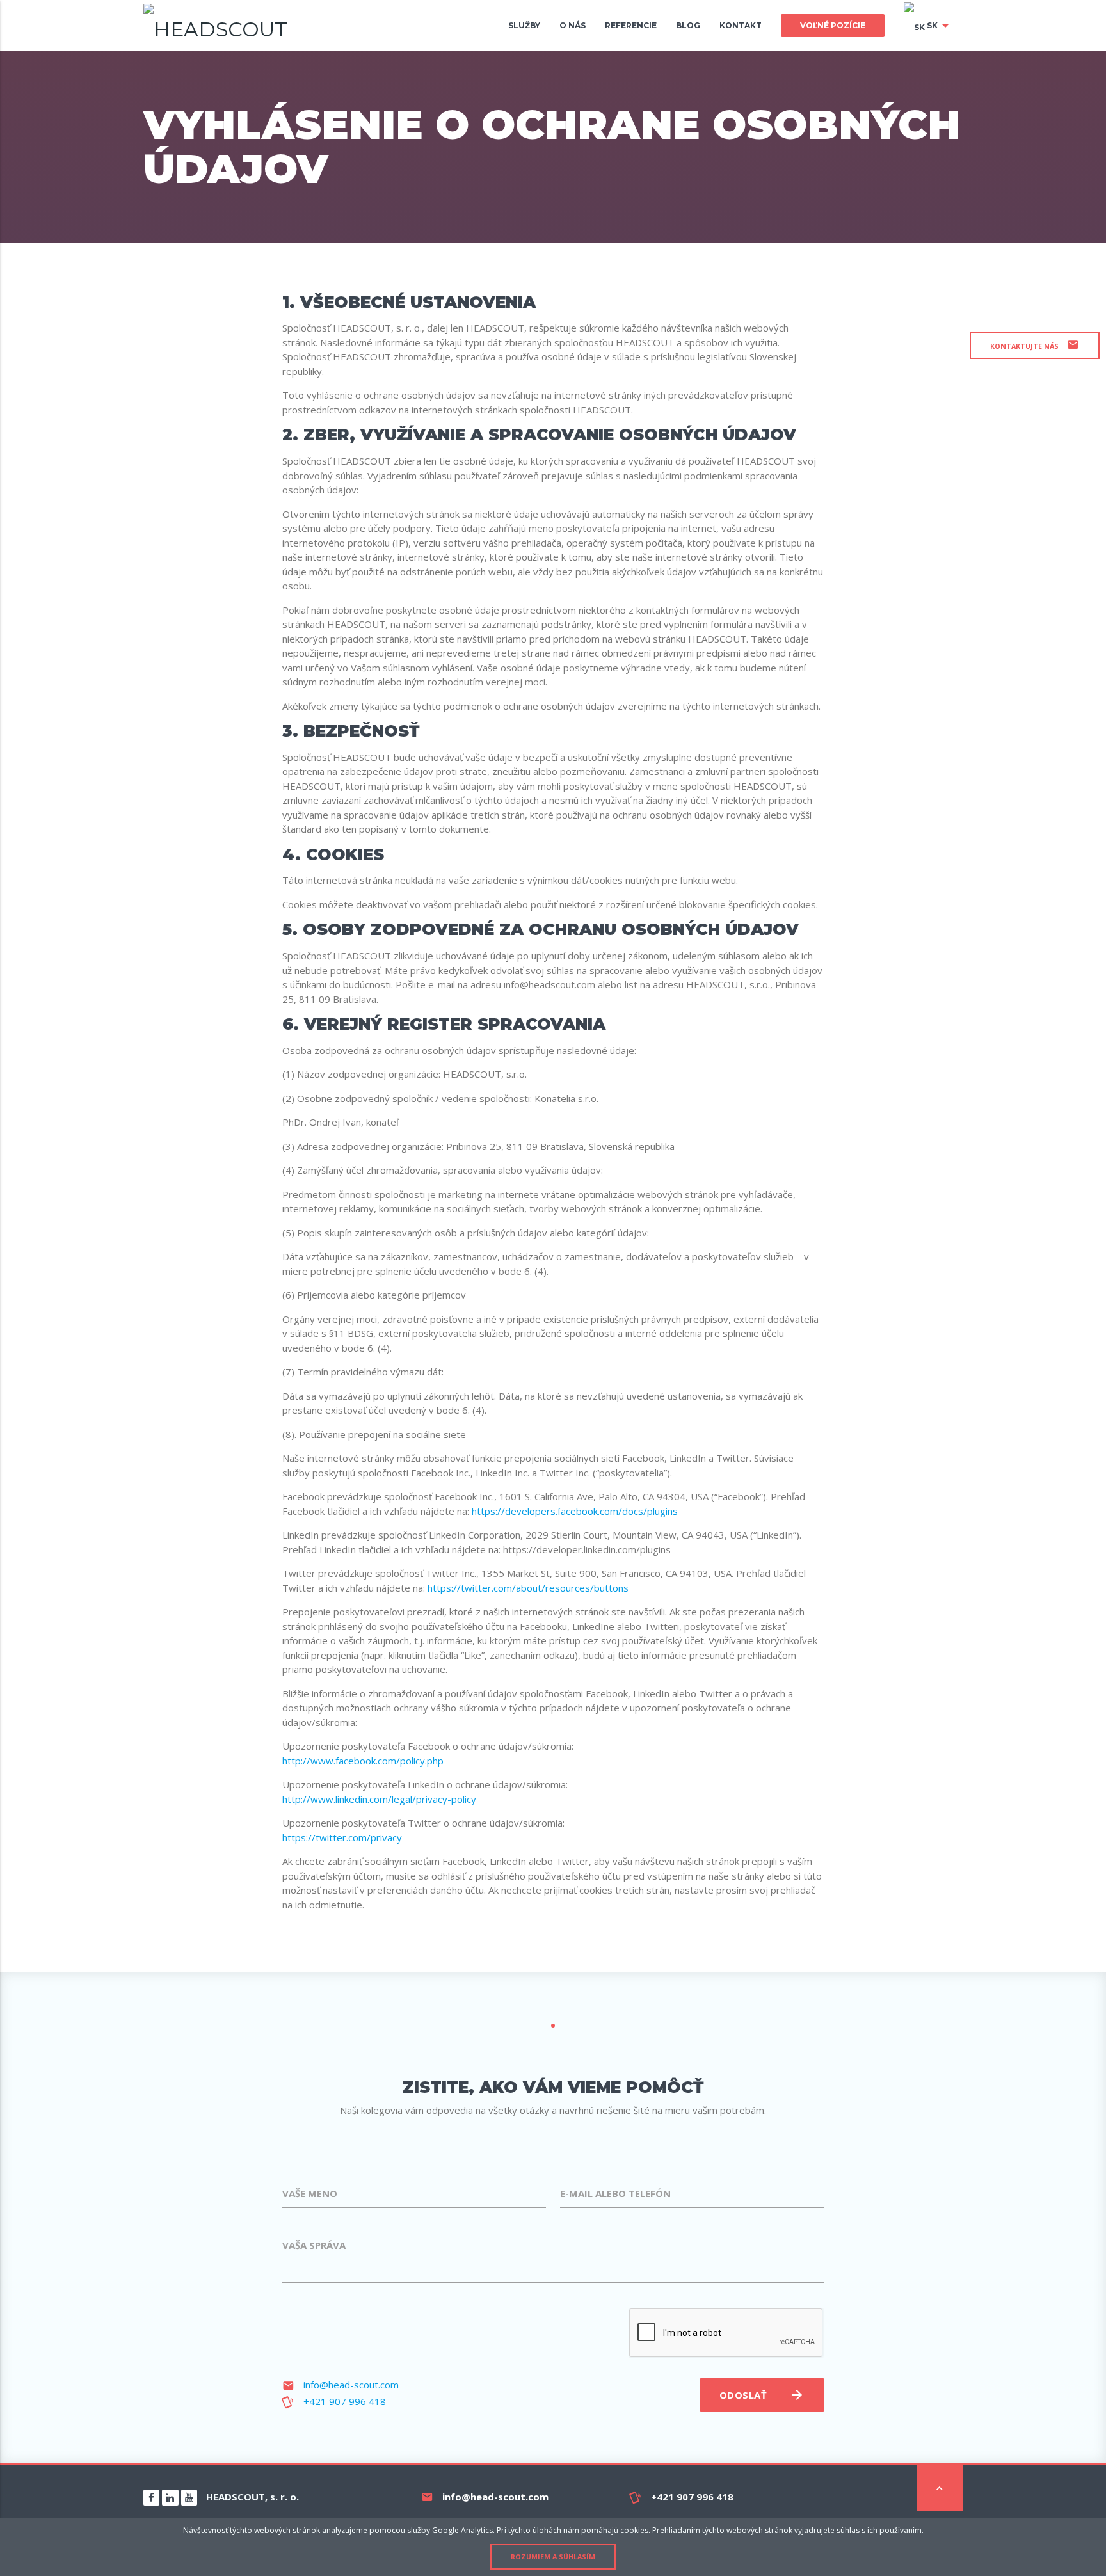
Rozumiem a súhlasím (553, 2557)
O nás (573, 25)
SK (939, 26)
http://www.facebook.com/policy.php (363, 1761)
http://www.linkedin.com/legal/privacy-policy (379, 1799)
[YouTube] (189, 2498)
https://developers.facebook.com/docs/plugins (575, 1511)
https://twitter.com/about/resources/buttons (528, 1588)
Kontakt (741, 25)
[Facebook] (151, 2498)
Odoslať (762, 2395)
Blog (688, 25)
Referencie (631, 25)
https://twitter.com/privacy (342, 1837)
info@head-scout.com (351, 2385)
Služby (524, 25)
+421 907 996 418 (345, 2401)
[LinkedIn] (170, 2498)
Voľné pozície (833, 25)
